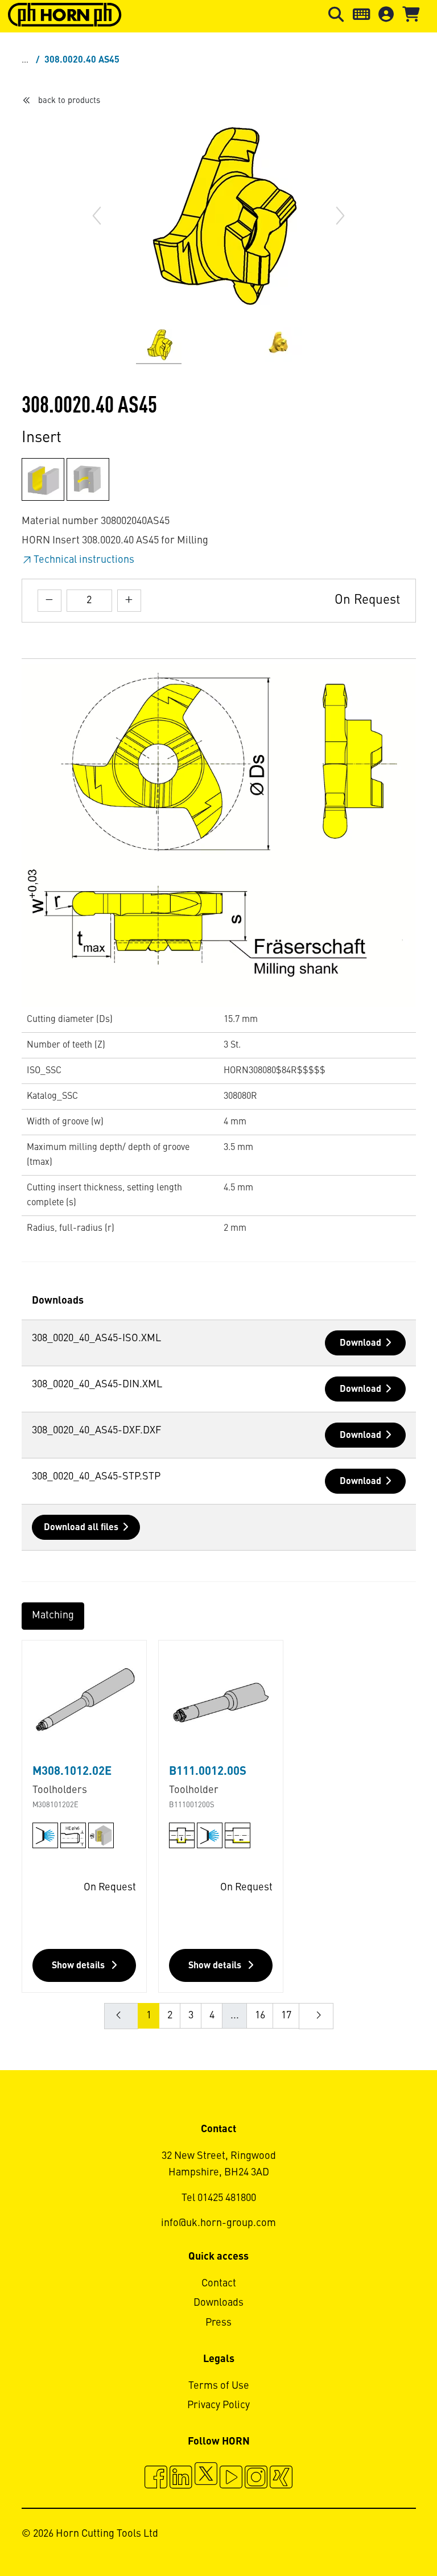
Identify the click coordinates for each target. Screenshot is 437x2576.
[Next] (340, 216)
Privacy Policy (218, 2405)
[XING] (281, 2479)
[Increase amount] (129, 601)
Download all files (81, 1528)
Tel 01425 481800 (219, 2198)
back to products (69, 101)
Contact (219, 2284)
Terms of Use (219, 2386)
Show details (79, 1966)
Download (360, 1343)
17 (286, 2016)
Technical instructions (84, 560)
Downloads (218, 2303)
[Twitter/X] (206, 2479)
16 (260, 2016)
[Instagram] (256, 2479)
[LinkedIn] (181, 2479)
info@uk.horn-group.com (218, 2223)
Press (218, 2323)
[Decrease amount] (50, 601)
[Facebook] (156, 2479)
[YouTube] (231, 2479)
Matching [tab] (53, 1615)
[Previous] (97, 216)
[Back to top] (385, 2536)
